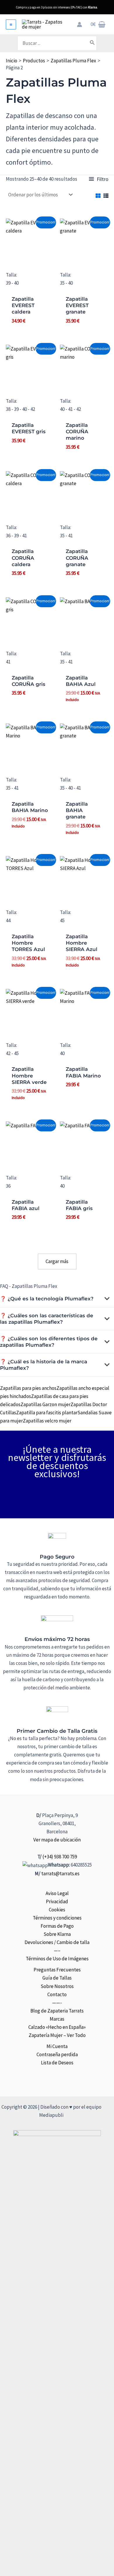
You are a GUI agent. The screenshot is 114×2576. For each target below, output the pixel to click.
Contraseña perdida (57, 2054)
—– (57, 1950)
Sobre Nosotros (57, 1986)
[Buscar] (92, 43)
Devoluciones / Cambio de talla (57, 1942)
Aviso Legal (57, 1893)
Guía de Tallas (57, 1978)
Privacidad (57, 1901)
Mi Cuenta (57, 2046)
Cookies (57, 1910)
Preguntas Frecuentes (57, 1970)
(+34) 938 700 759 (60, 1857)
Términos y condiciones (57, 1918)
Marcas (57, 2019)
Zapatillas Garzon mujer (45, 1404)
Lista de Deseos (57, 2063)
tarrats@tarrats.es (60, 1874)
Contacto (57, 1994)
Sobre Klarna (57, 1934)
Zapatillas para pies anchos (28, 1388)
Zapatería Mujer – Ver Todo (57, 2035)
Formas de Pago (57, 1926)
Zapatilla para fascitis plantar (47, 1413)
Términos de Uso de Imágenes (57, 1959)
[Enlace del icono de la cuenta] (80, 24)
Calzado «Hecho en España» (57, 2027)
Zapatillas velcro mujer (47, 1421)
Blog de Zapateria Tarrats (57, 2011)
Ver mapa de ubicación (57, 1840)
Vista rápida (30, 261)
